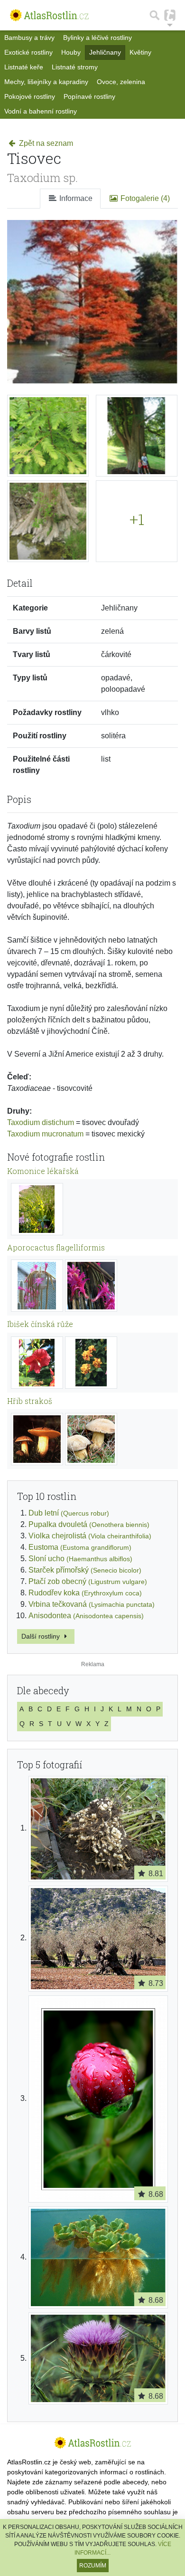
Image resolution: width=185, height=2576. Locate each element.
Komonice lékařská (43, 1171)
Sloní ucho (80, 1559)
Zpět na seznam (45, 143)
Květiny (140, 52)
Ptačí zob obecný (88, 1581)
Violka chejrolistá (90, 1536)
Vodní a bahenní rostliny (41, 111)
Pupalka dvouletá (89, 1524)
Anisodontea (86, 1616)
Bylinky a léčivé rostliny (97, 38)
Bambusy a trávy (29, 38)
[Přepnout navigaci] (170, 15)
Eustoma (80, 1547)
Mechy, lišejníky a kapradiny (46, 82)
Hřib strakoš (30, 1401)
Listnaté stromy (75, 67)
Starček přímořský (85, 1570)
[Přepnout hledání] (155, 15)
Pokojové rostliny (30, 96)
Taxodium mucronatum (45, 1134)
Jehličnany (105, 52)
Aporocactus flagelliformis (56, 1247)
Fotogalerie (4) (144, 198)
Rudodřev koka (85, 1593)
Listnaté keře (24, 67)
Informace (75, 198)
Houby (71, 52)
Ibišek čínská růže (40, 1324)
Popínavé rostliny (89, 96)
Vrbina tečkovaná (92, 1604)
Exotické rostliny (28, 52)
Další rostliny (42, 1636)
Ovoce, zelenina (121, 82)
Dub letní (69, 1513)
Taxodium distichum (41, 1122)
